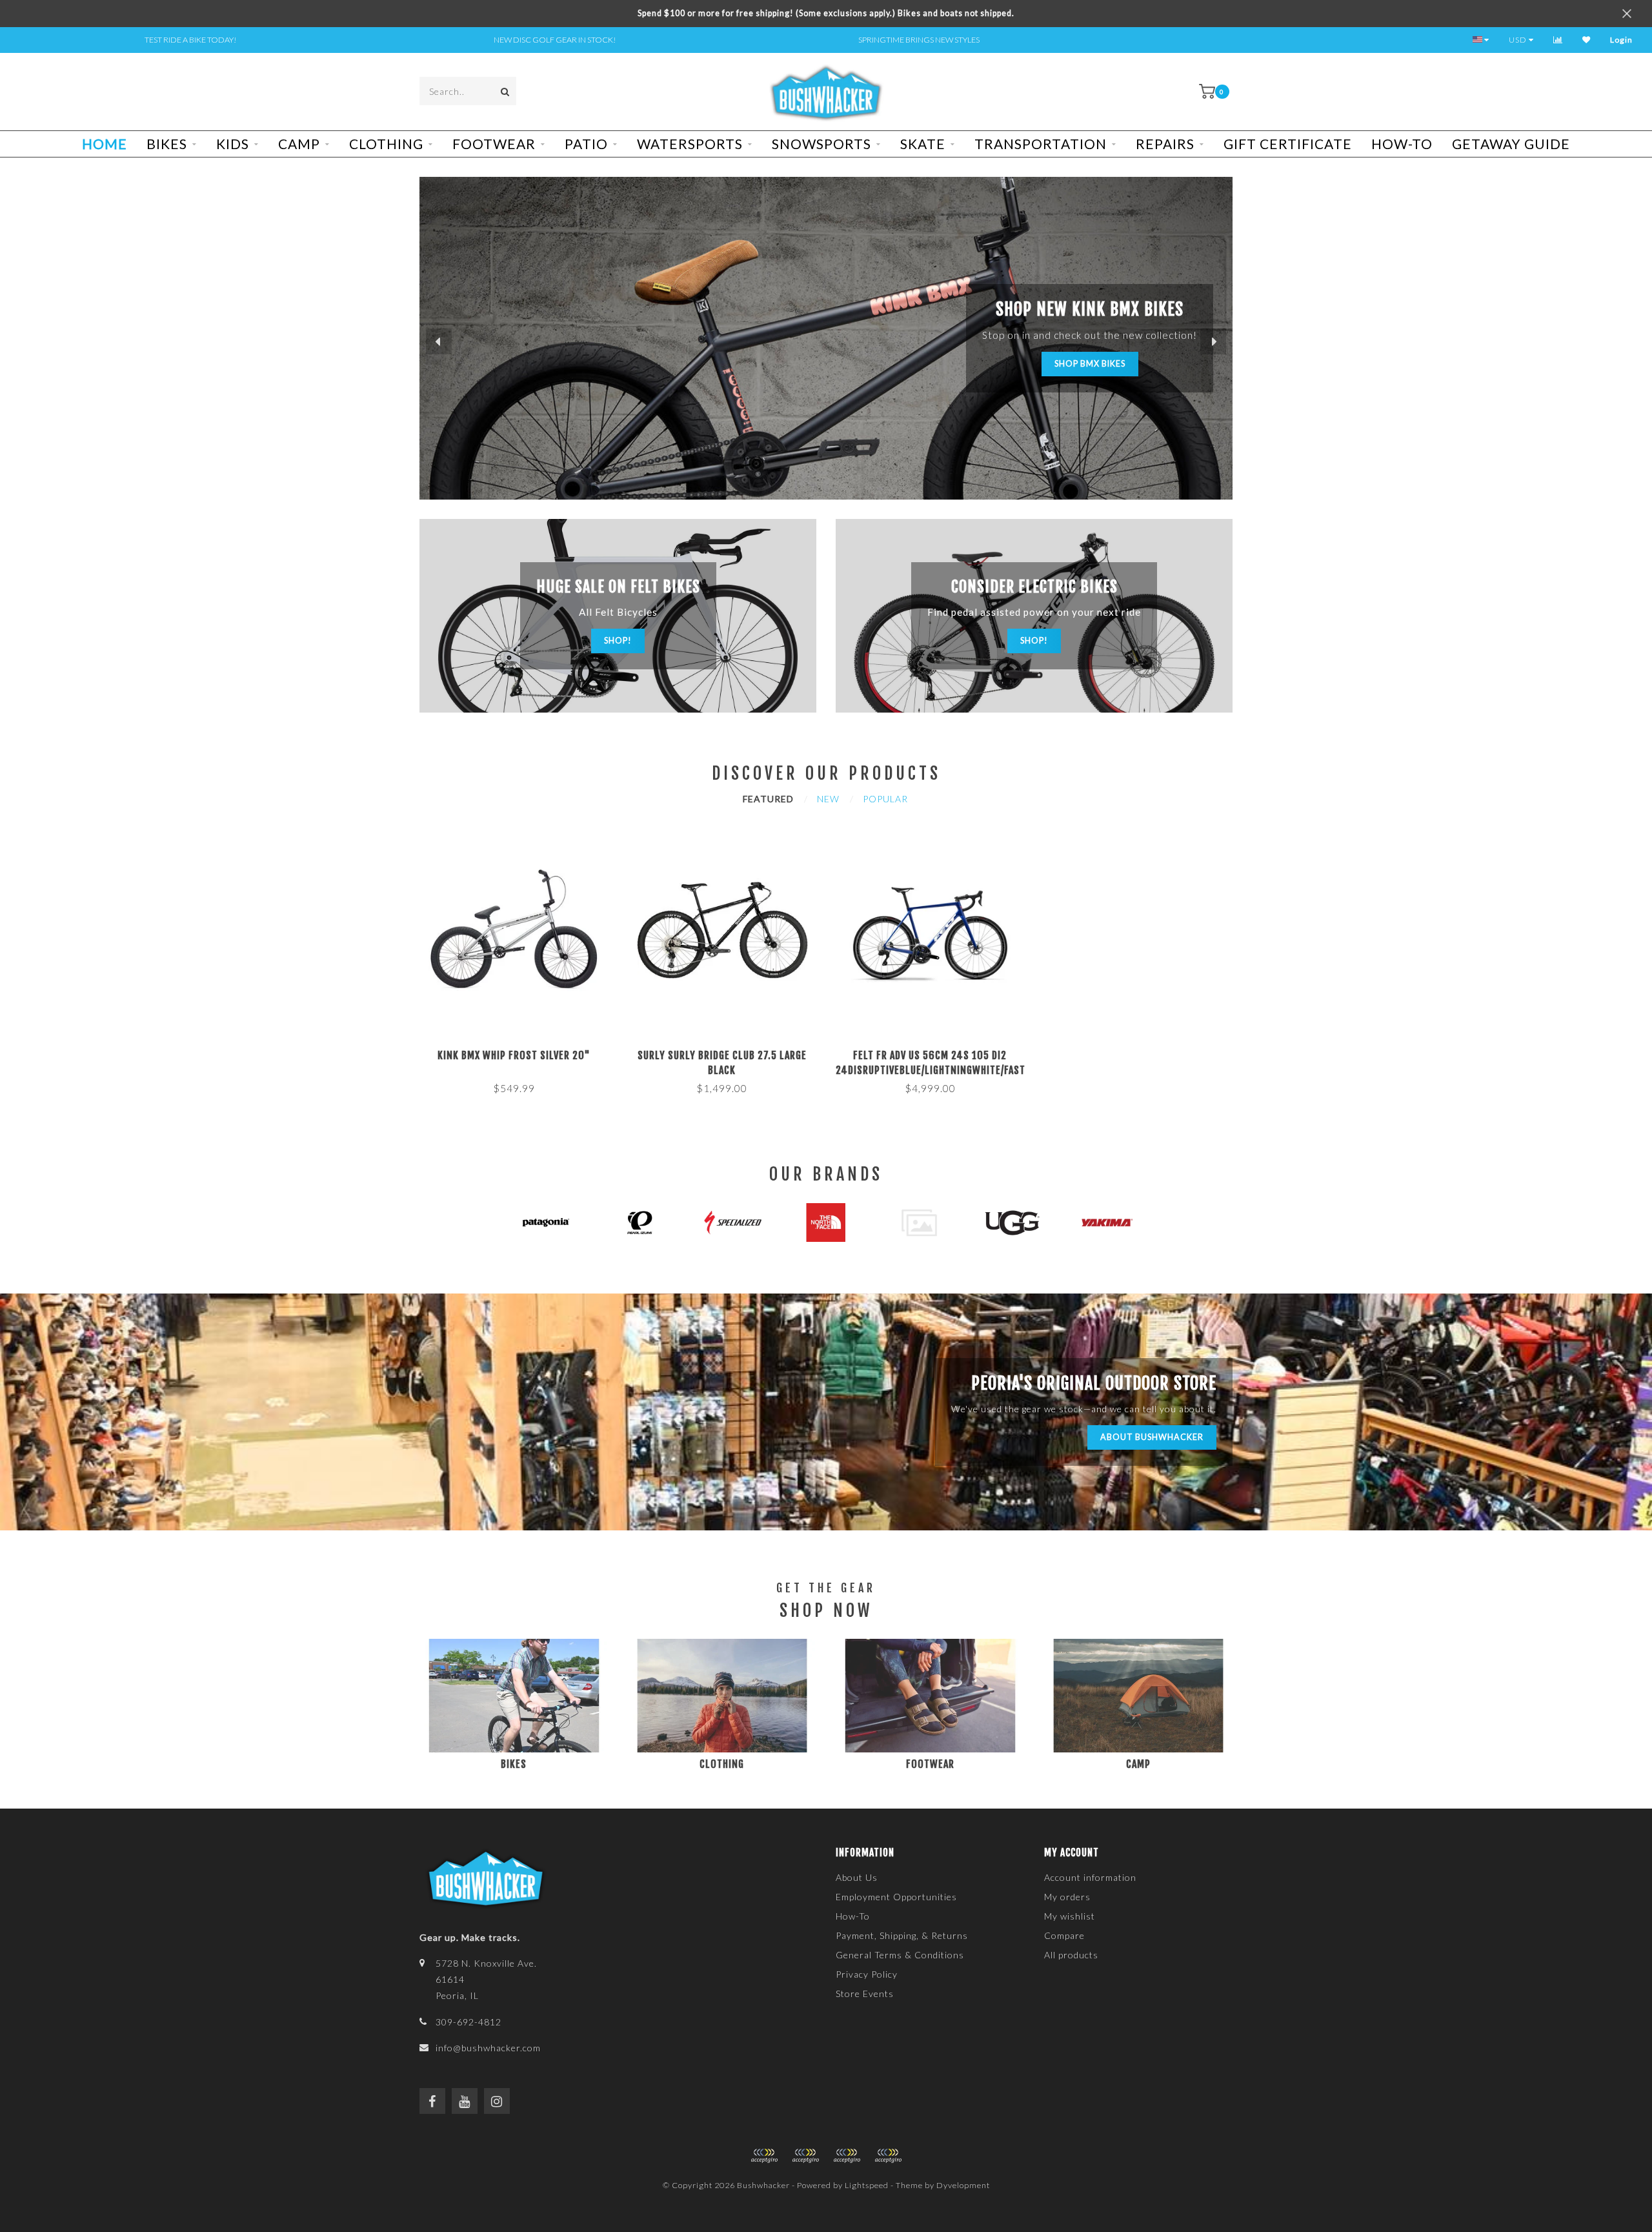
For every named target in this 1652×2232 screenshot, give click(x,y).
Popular (885, 799)
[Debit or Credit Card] (764, 2156)
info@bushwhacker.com (488, 2048)
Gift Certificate (1288, 144)
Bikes (167, 144)
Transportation (1041, 144)
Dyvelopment (963, 2185)
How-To (1402, 144)
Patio (586, 144)
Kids (233, 144)
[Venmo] (888, 2156)
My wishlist (1070, 1916)
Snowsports (821, 144)
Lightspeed (867, 2185)
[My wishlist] (1587, 40)
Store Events (865, 1994)
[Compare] (1558, 40)
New (828, 799)
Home (105, 144)
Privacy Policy (867, 1974)
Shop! (618, 641)
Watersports (690, 144)
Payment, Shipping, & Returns (902, 1935)
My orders (1067, 1897)
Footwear (494, 144)
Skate (923, 144)
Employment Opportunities (896, 1897)
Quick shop (519, 1051)
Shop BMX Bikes (1090, 364)
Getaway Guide (1511, 144)
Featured (768, 799)
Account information (1090, 1877)
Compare (1064, 1935)
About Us (857, 1877)
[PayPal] (805, 2156)
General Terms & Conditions (900, 1955)
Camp (299, 144)
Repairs (1165, 144)
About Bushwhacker (1152, 1437)
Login (1621, 40)
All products (1071, 1955)
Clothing (386, 144)
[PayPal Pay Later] (847, 2156)
